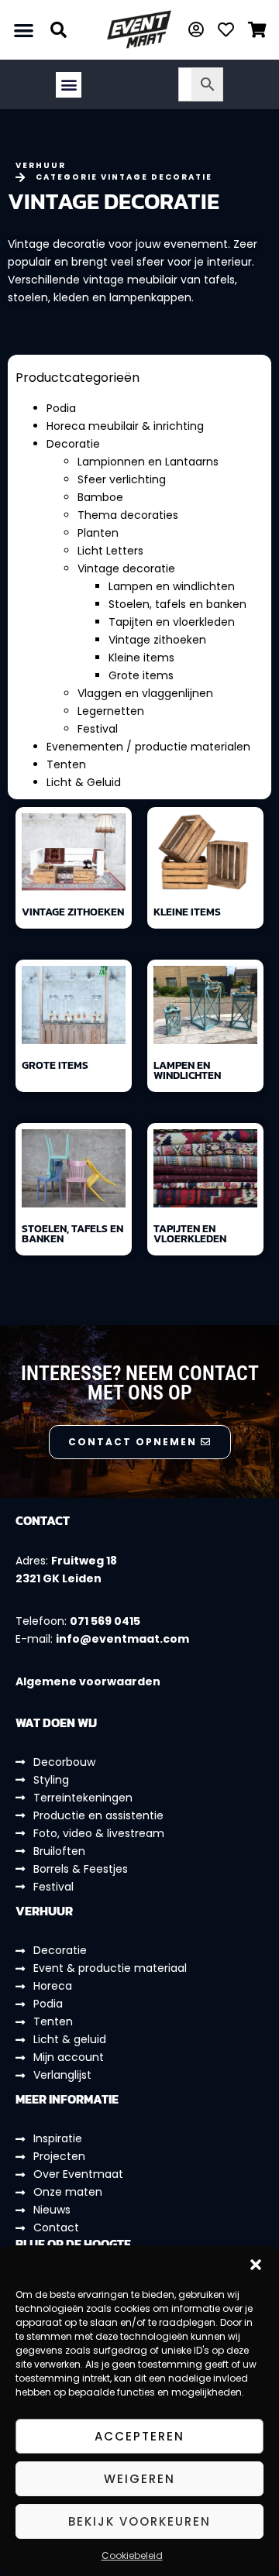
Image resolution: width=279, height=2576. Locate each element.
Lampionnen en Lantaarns (148, 462)
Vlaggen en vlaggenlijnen (145, 693)
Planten (98, 533)
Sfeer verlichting (122, 479)
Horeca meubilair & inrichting (125, 426)
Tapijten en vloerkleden (172, 622)
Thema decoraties (128, 515)
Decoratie (73, 444)
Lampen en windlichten (172, 586)
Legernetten (111, 711)
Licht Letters (110, 551)
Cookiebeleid (132, 2555)
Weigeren (139, 2479)
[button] (256, 2265)
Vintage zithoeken (157, 640)
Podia (61, 408)
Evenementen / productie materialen (148, 747)
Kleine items (141, 658)
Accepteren (139, 2436)
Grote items (141, 675)
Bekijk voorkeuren (139, 2521)
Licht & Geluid (84, 782)
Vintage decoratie (126, 568)
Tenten (66, 764)
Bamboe (100, 497)
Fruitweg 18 (84, 1561)
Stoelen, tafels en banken (177, 604)
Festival (98, 729)
